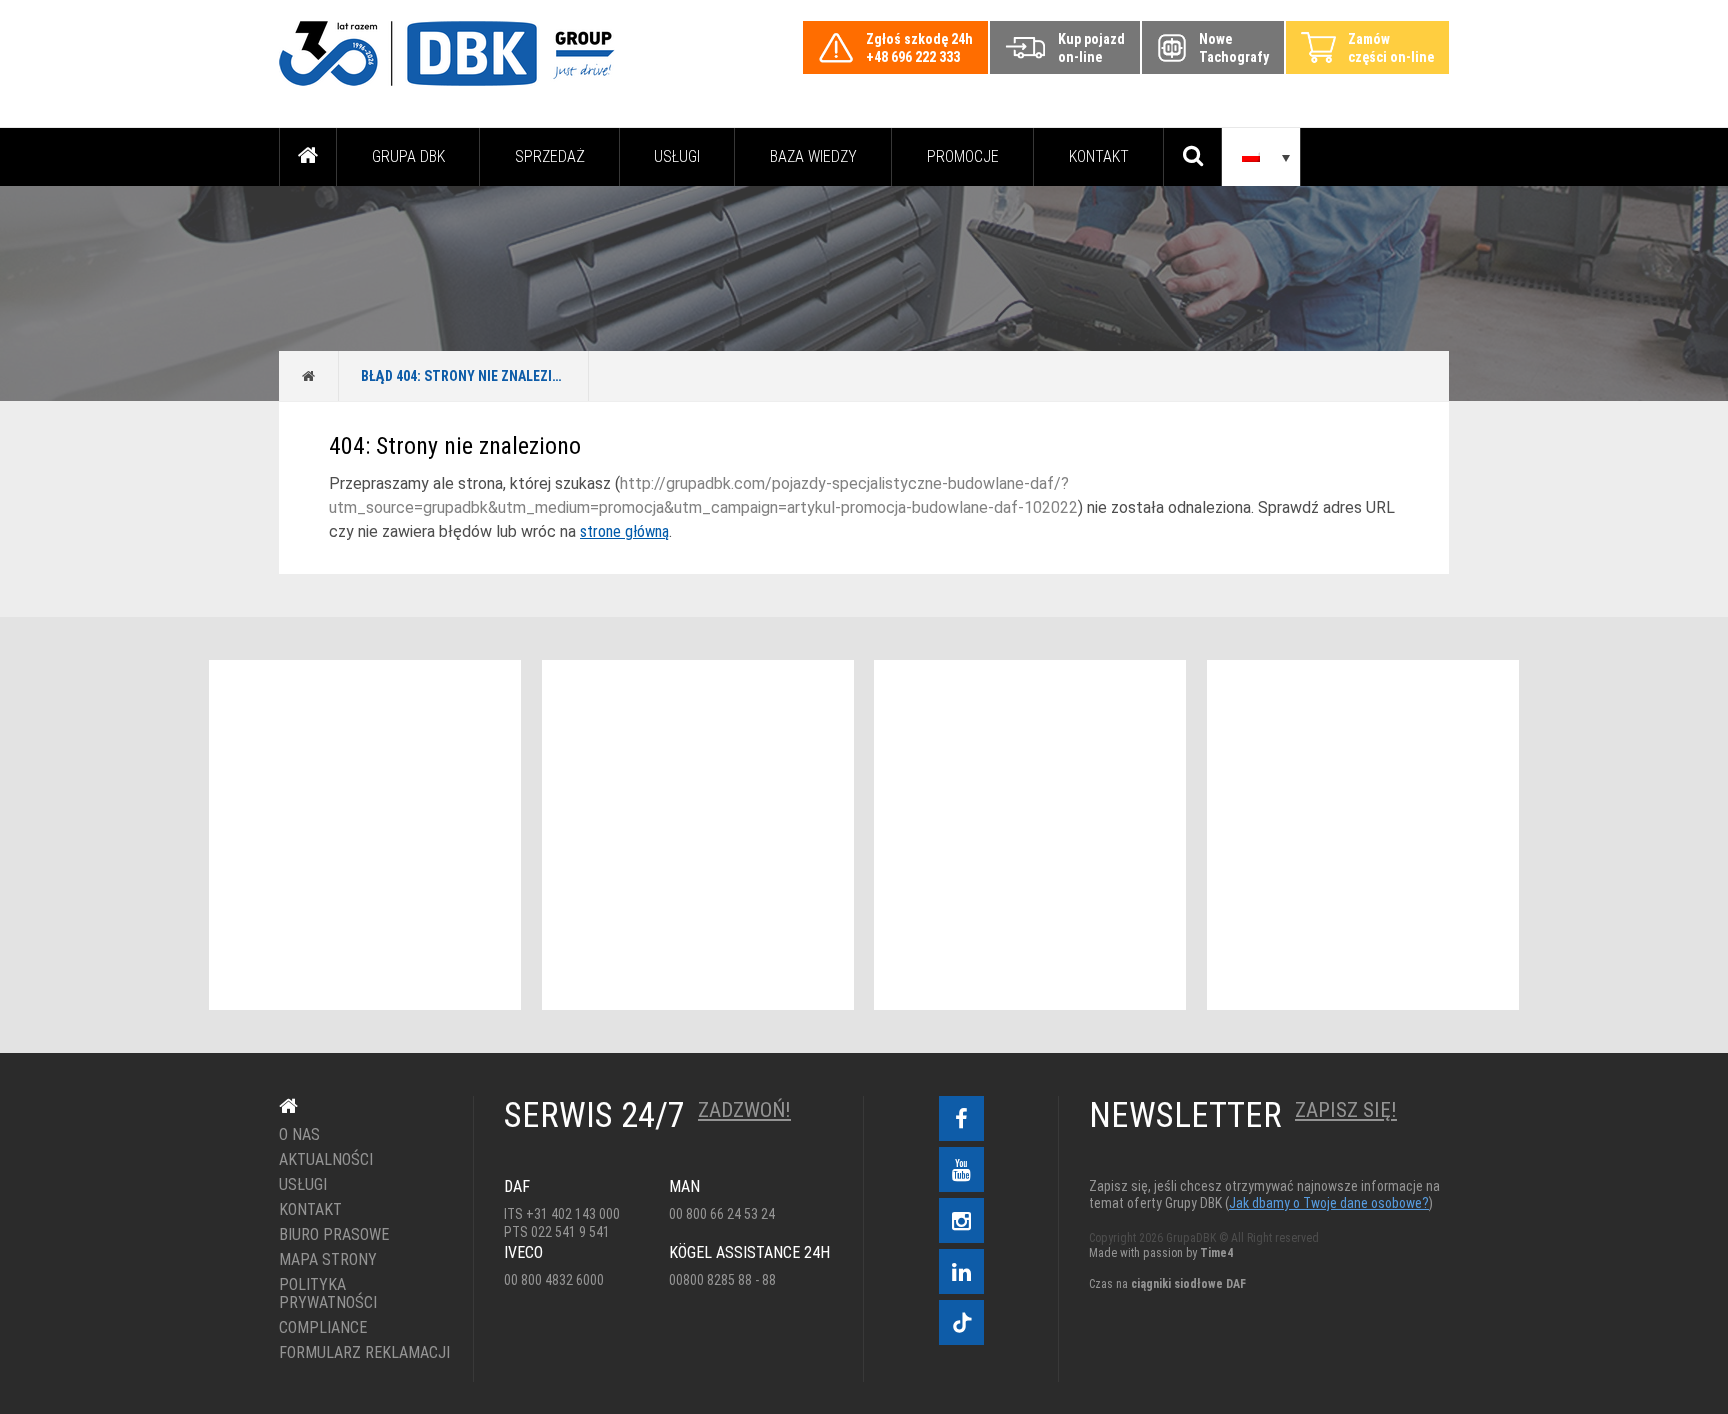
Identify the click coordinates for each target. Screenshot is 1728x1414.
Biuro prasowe (334, 1235)
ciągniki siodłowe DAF (1188, 1284)
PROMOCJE (963, 156)
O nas (299, 1135)
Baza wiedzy (813, 156)
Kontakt (1099, 156)
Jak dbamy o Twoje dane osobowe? (1329, 1203)
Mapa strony (328, 1260)
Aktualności (326, 1160)
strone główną (624, 531)
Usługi (677, 156)
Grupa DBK (408, 156)
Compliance (323, 1328)
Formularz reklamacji (361, 1353)
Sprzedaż (550, 156)
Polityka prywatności (328, 1294)
